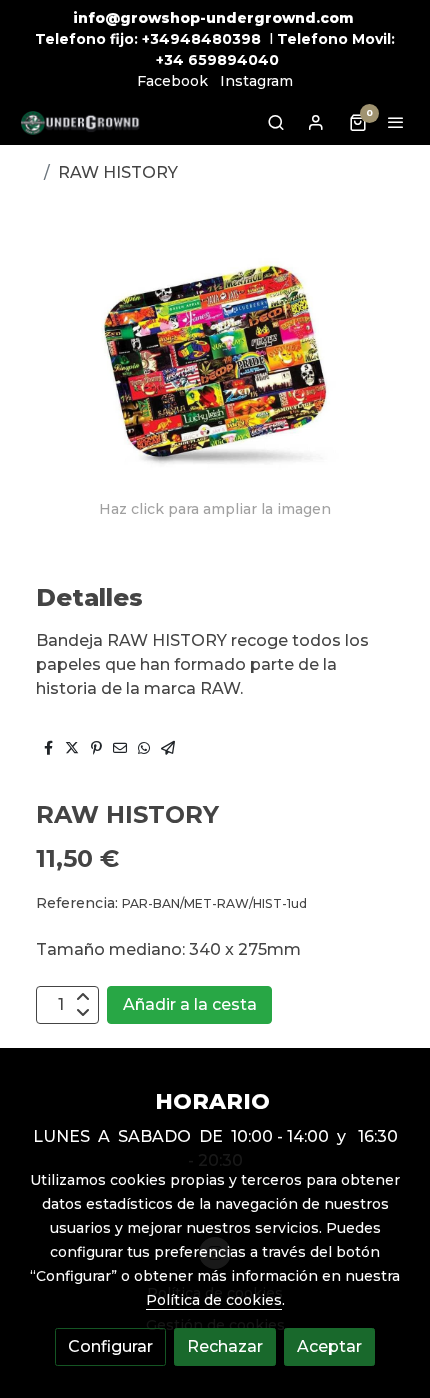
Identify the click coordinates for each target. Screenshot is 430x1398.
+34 (170, 60)
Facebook (172, 81)
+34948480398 (201, 39)
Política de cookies (214, 1300)
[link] (80, 122)
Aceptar (329, 1346)
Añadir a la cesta (190, 1004)
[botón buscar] (276, 122)
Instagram (256, 81)
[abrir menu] (396, 122)
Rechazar (225, 1346)
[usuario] (316, 122)
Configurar (110, 1346)
